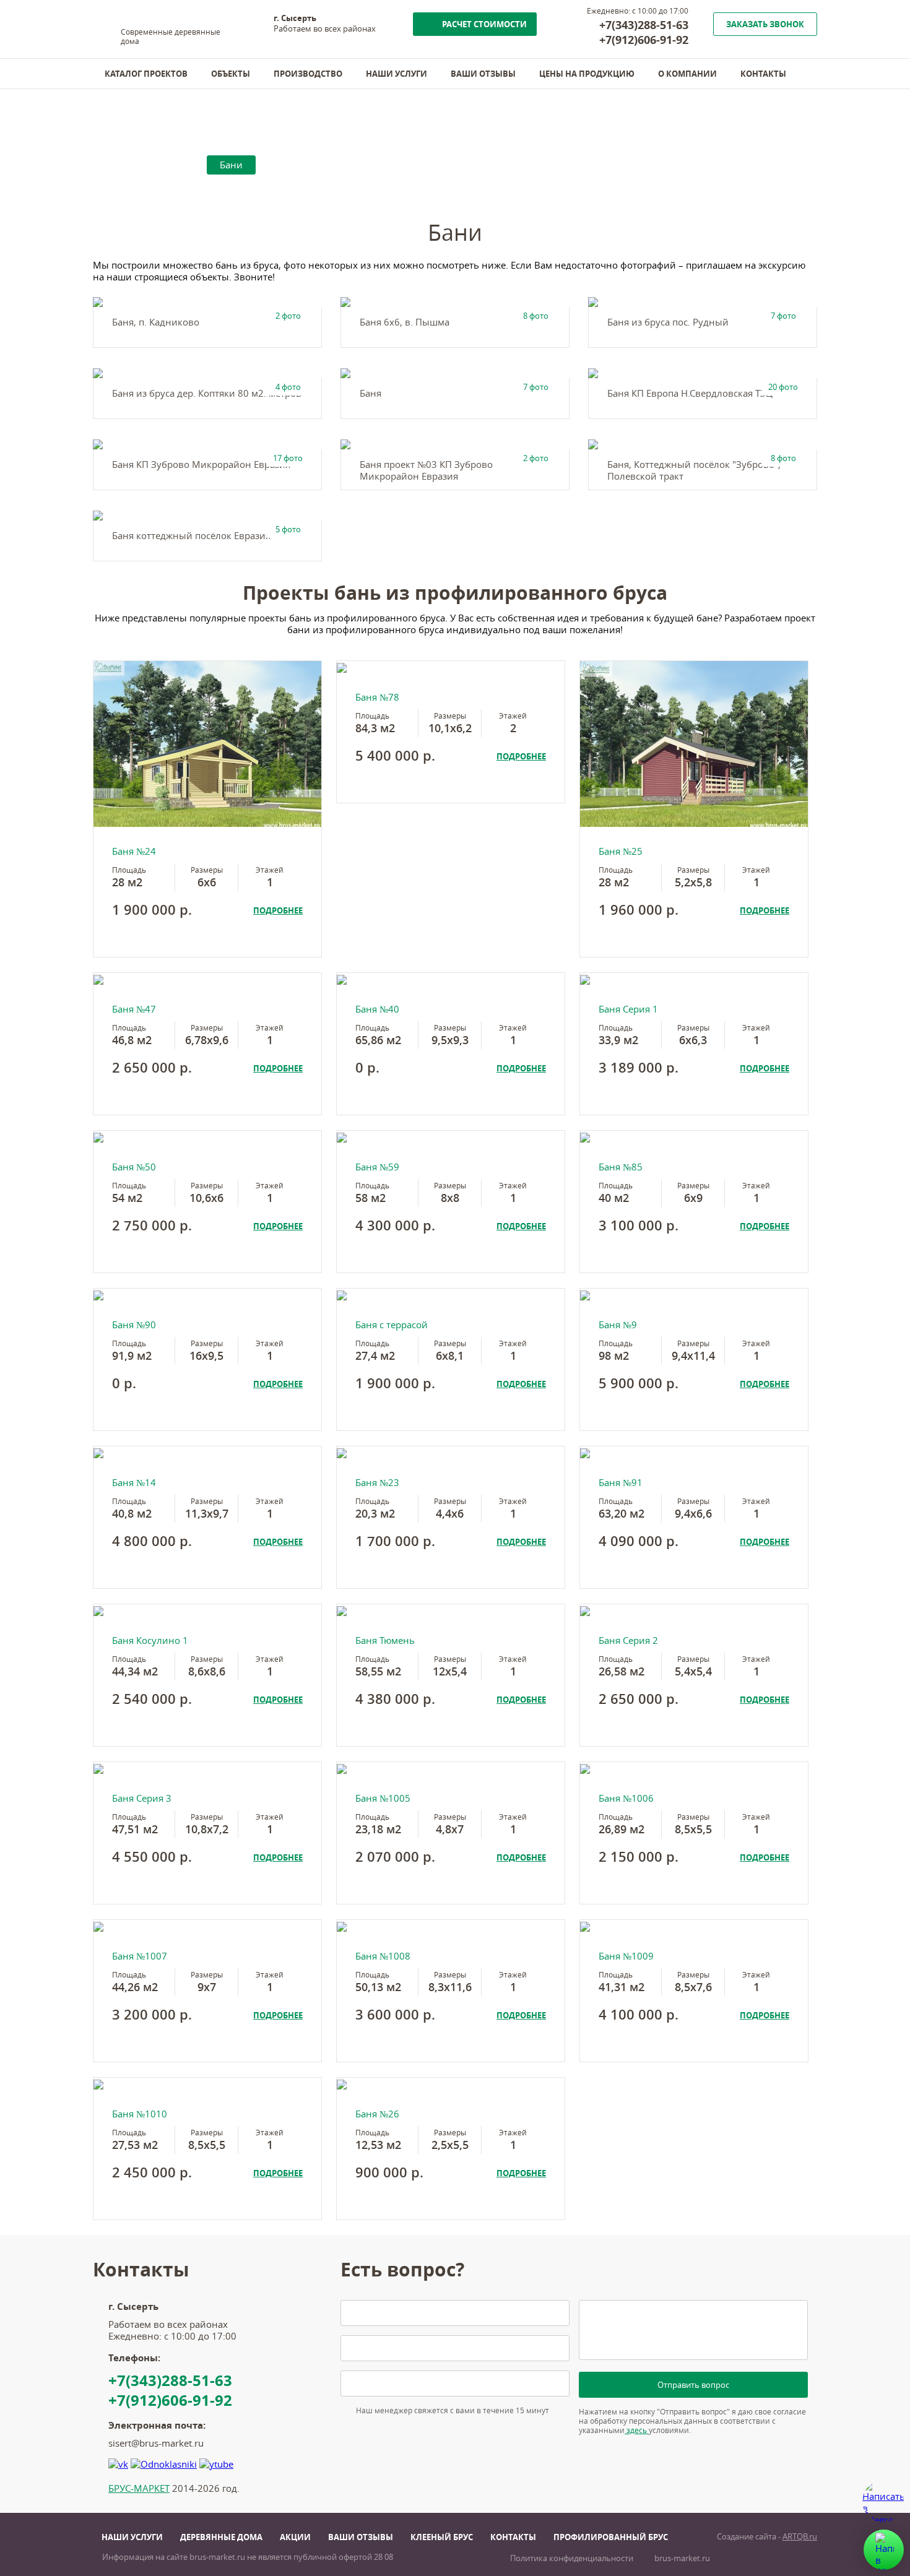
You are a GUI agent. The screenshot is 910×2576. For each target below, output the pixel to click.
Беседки (292, 165)
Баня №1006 (626, 1798)
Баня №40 (377, 1009)
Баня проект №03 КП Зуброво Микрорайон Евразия (426, 470)
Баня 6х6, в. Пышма (405, 322)
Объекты (231, 74)
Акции (295, 2537)
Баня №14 (134, 1483)
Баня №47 (134, 1009)
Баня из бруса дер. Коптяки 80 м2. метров (207, 393)
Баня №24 (134, 851)
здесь (637, 2430)
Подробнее (278, 910)
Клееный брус (442, 2537)
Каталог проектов (146, 74)
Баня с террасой (392, 1325)
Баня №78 (377, 697)
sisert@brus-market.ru (156, 2443)
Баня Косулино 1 (150, 1640)
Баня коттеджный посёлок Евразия (191, 536)
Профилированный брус (611, 2537)
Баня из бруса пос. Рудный (668, 322)
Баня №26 (377, 2114)
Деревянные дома (221, 2537)
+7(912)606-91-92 (644, 40)
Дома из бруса (157, 165)
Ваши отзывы (483, 74)
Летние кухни (373, 165)
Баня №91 (621, 1483)
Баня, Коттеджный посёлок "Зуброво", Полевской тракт (694, 470)
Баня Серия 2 (628, 1640)
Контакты (763, 74)
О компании (687, 74)
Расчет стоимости (484, 24)
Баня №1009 (626, 1956)
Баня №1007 (140, 1956)
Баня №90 (134, 1325)
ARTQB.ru (800, 2537)
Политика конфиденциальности (572, 2558)
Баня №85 (621, 1167)
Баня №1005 (383, 1798)
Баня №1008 (383, 1956)
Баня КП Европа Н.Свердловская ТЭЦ (690, 393)
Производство (308, 74)
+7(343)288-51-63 (644, 25)
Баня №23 (377, 1483)
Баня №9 (618, 1325)
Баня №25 (621, 851)
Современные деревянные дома (171, 37)
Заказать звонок (765, 24)
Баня (370, 393)
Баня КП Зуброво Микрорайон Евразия (201, 465)
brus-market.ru (682, 2558)
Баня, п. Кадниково (156, 322)
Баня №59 (377, 1167)
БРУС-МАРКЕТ (139, 2488)
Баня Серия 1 (628, 1009)
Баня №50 (134, 1167)
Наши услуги (396, 74)
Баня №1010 (140, 2114)
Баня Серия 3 (142, 1798)
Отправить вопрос (693, 2385)
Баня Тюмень (385, 1640)
